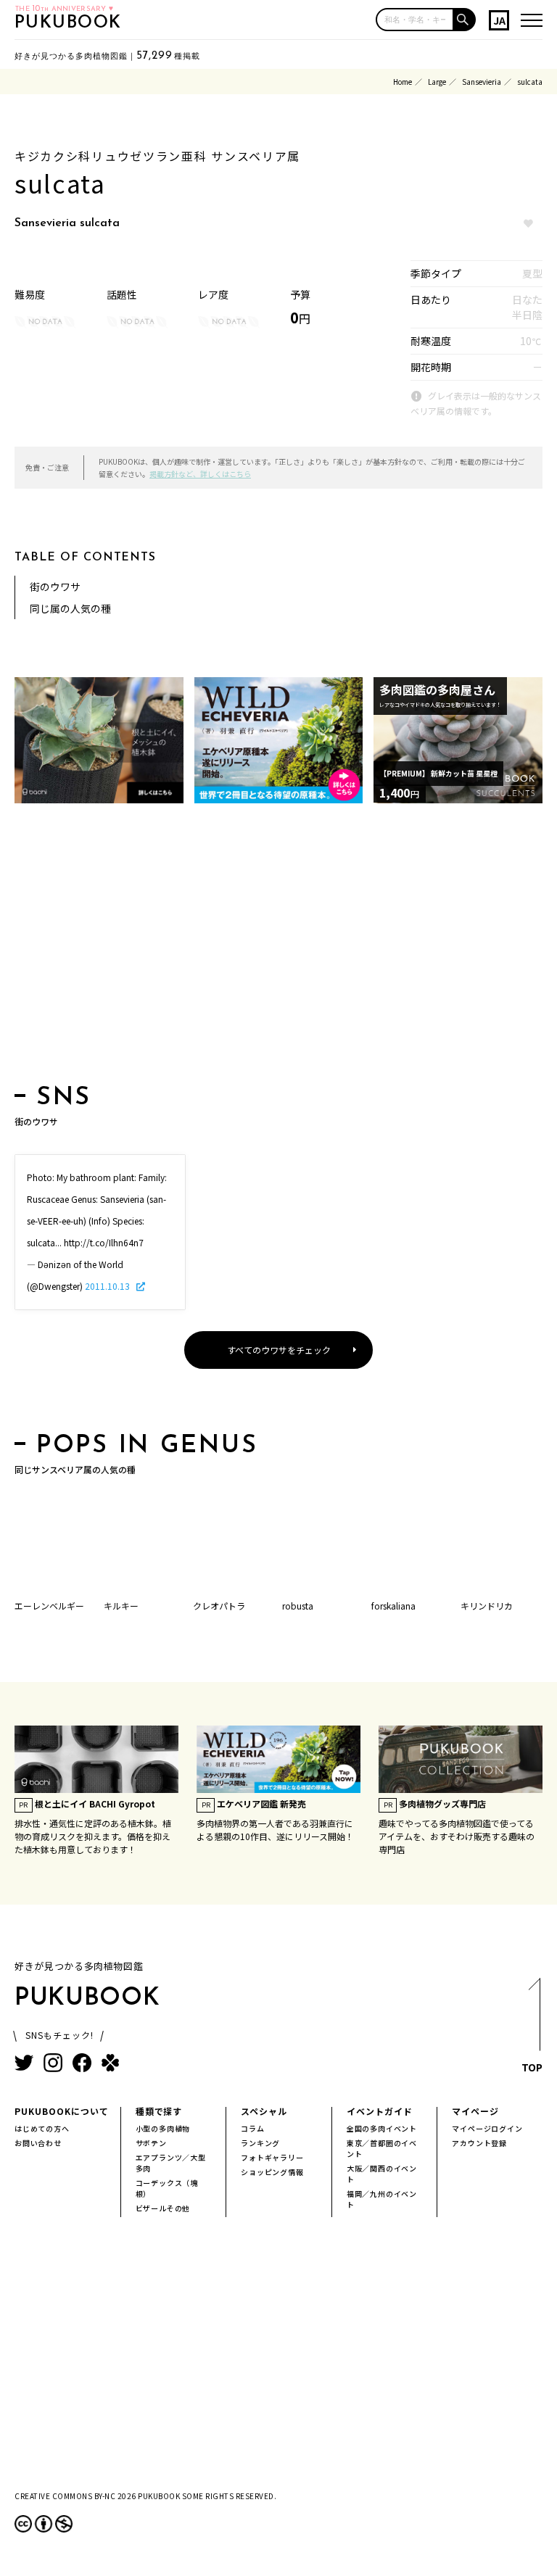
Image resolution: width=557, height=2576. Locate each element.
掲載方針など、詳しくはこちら (200, 474)
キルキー (121, 1606)
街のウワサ (55, 587)
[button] (465, 20)
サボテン (151, 2143)
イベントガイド (380, 2111)
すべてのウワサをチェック (279, 1350)
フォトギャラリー (272, 2157)
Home (403, 82)
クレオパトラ (219, 1606)
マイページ (475, 2111)
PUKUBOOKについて (62, 2111)
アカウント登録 (479, 2143)
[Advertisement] (278, 948)
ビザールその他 (163, 2208)
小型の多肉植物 (163, 2128)
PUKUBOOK (68, 23)
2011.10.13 (108, 1286)
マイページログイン (487, 2128)
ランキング (260, 2143)
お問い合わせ (38, 2143)
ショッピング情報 (272, 2172)
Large (437, 82)
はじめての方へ (42, 2128)
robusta (298, 1606)
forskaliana (393, 1606)
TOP (532, 2067)
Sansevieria (482, 82)
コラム (252, 2128)
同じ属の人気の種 (70, 608)
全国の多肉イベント (382, 2128)
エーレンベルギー (49, 1606)
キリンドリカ (487, 1606)
